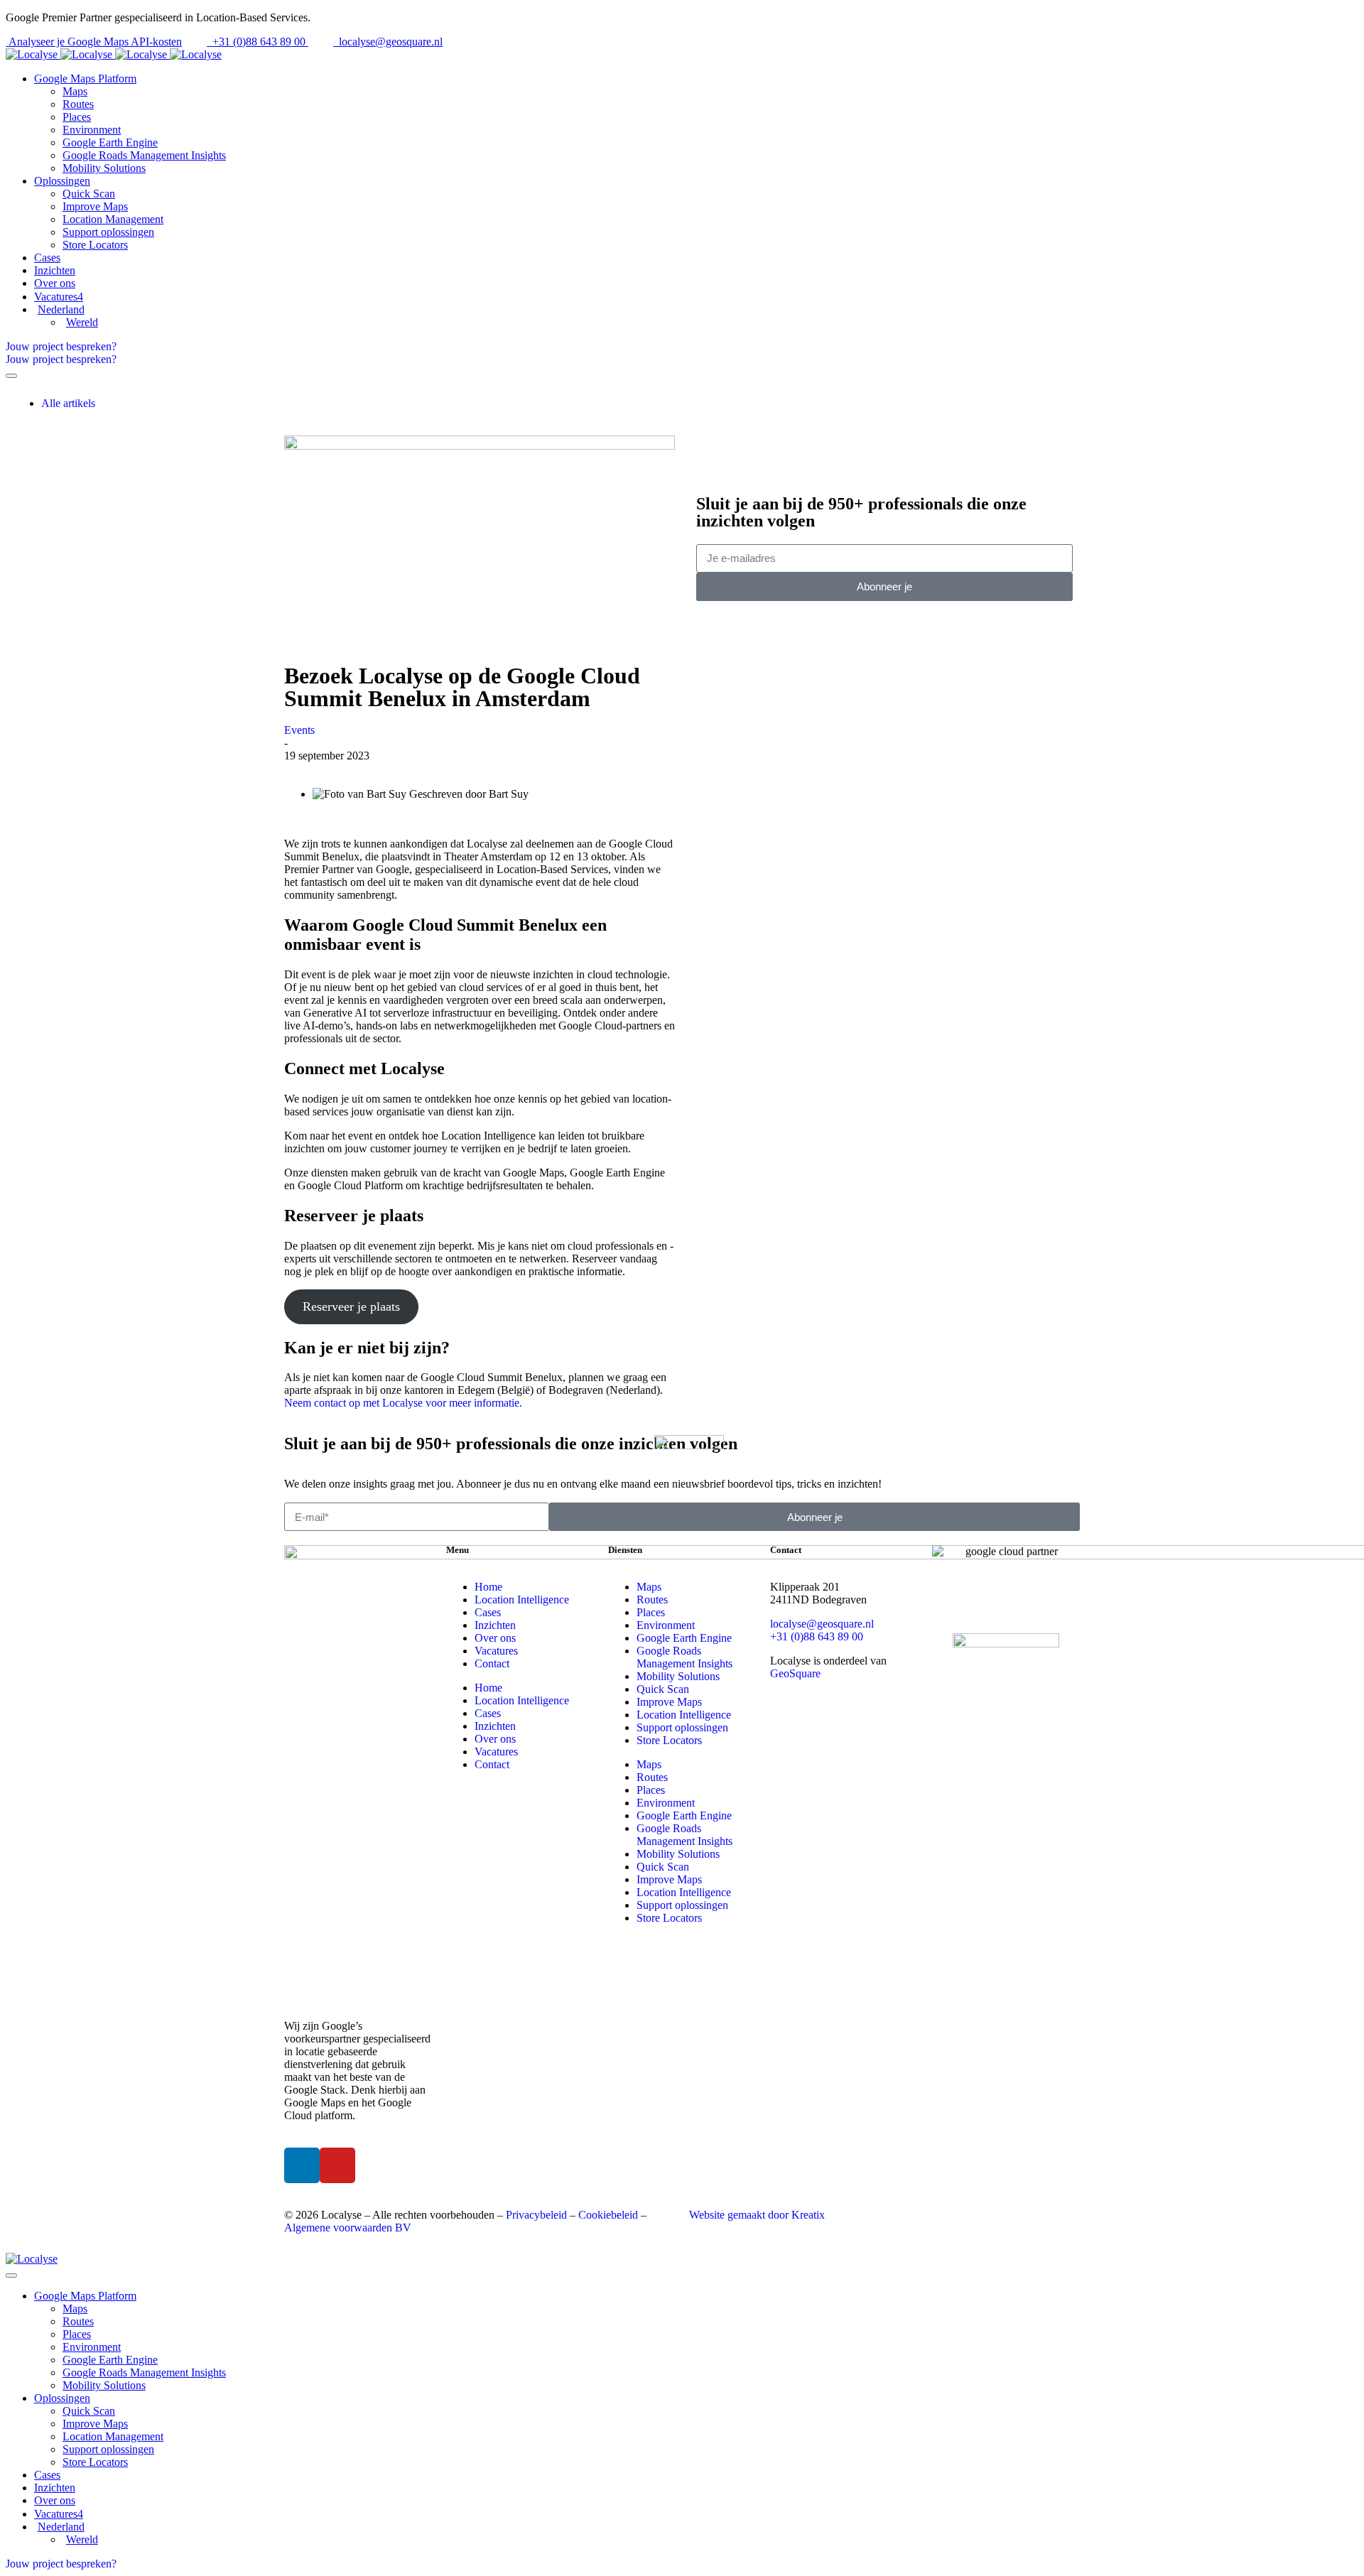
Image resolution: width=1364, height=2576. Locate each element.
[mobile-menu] (11, 376)
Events (299, 730)
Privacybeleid (536, 2215)
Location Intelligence (522, 1600)
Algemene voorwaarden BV (348, 2228)
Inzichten (495, 1625)
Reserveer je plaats (351, 1306)
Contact (492, 1663)
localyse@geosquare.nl (822, 1624)
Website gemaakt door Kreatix (757, 2215)
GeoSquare (795, 1673)
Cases (488, 1612)
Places (651, 1612)
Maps (649, 1587)
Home (488, 1587)
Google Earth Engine (684, 1638)
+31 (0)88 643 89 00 (817, 1636)
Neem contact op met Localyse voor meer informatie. (403, 1403)
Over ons (495, 1638)
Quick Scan (663, 1689)
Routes (652, 1600)
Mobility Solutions (678, 1676)
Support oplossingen (682, 1727)
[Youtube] (337, 2165)
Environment (666, 1625)
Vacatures (496, 1651)
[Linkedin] (302, 2165)
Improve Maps (669, 1702)
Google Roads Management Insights (684, 1657)
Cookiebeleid (608, 2215)
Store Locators (669, 1740)
